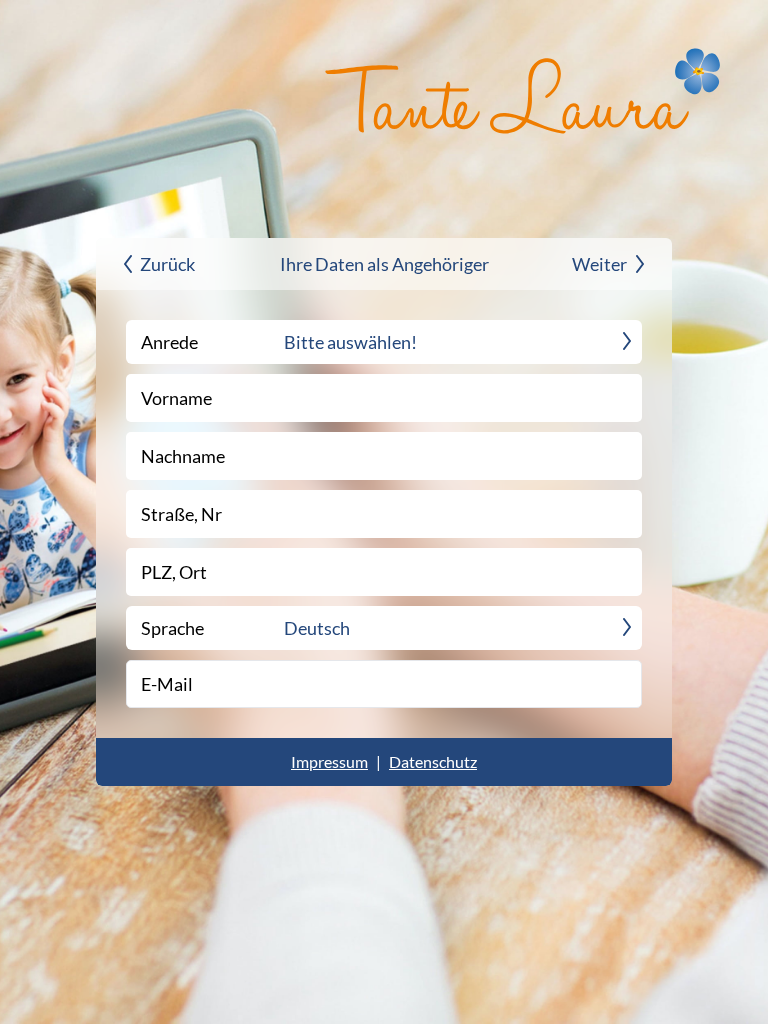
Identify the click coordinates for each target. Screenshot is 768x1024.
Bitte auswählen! (350, 342)
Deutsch (317, 628)
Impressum (329, 761)
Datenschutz (433, 761)
